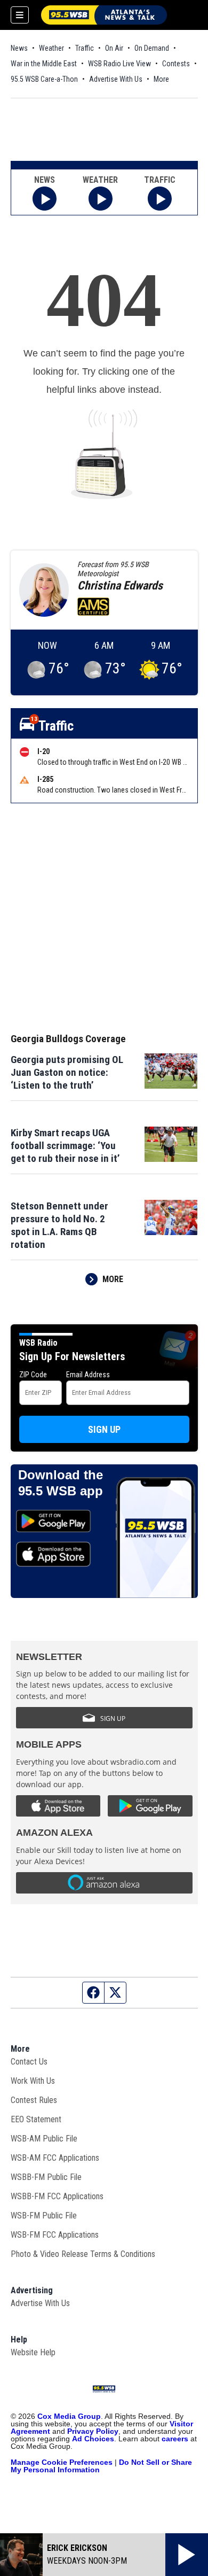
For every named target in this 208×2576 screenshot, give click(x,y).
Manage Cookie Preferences (62, 2462)
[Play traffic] (160, 199)
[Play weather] (101, 199)
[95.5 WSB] (104, 15)
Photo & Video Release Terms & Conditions (83, 2254)
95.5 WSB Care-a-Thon (44, 79)
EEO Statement (36, 2119)
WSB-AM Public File (44, 2139)
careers (175, 2439)
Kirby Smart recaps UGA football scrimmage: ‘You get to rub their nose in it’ (65, 1146)
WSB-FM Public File (44, 2216)
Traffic (85, 48)
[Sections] (20, 15)
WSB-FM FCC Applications (55, 2235)
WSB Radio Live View (119, 64)
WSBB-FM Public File (46, 2177)
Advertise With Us (116, 79)
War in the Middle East (44, 64)
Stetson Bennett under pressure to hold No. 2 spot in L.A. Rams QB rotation (59, 1225)
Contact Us (29, 2062)
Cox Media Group (69, 2416)
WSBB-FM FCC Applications (57, 2196)
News (19, 48)
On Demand (152, 48)
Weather (51, 48)
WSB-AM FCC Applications (55, 2158)
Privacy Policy (93, 2431)
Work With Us (33, 2081)
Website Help (33, 2352)
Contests (176, 64)
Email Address (88, 1375)
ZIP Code (33, 1375)
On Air (114, 48)
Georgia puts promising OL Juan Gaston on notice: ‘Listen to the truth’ (67, 1072)
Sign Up (104, 1429)
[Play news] (45, 199)
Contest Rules (34, 2100)
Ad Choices (93, 2439)
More (161, 79)
